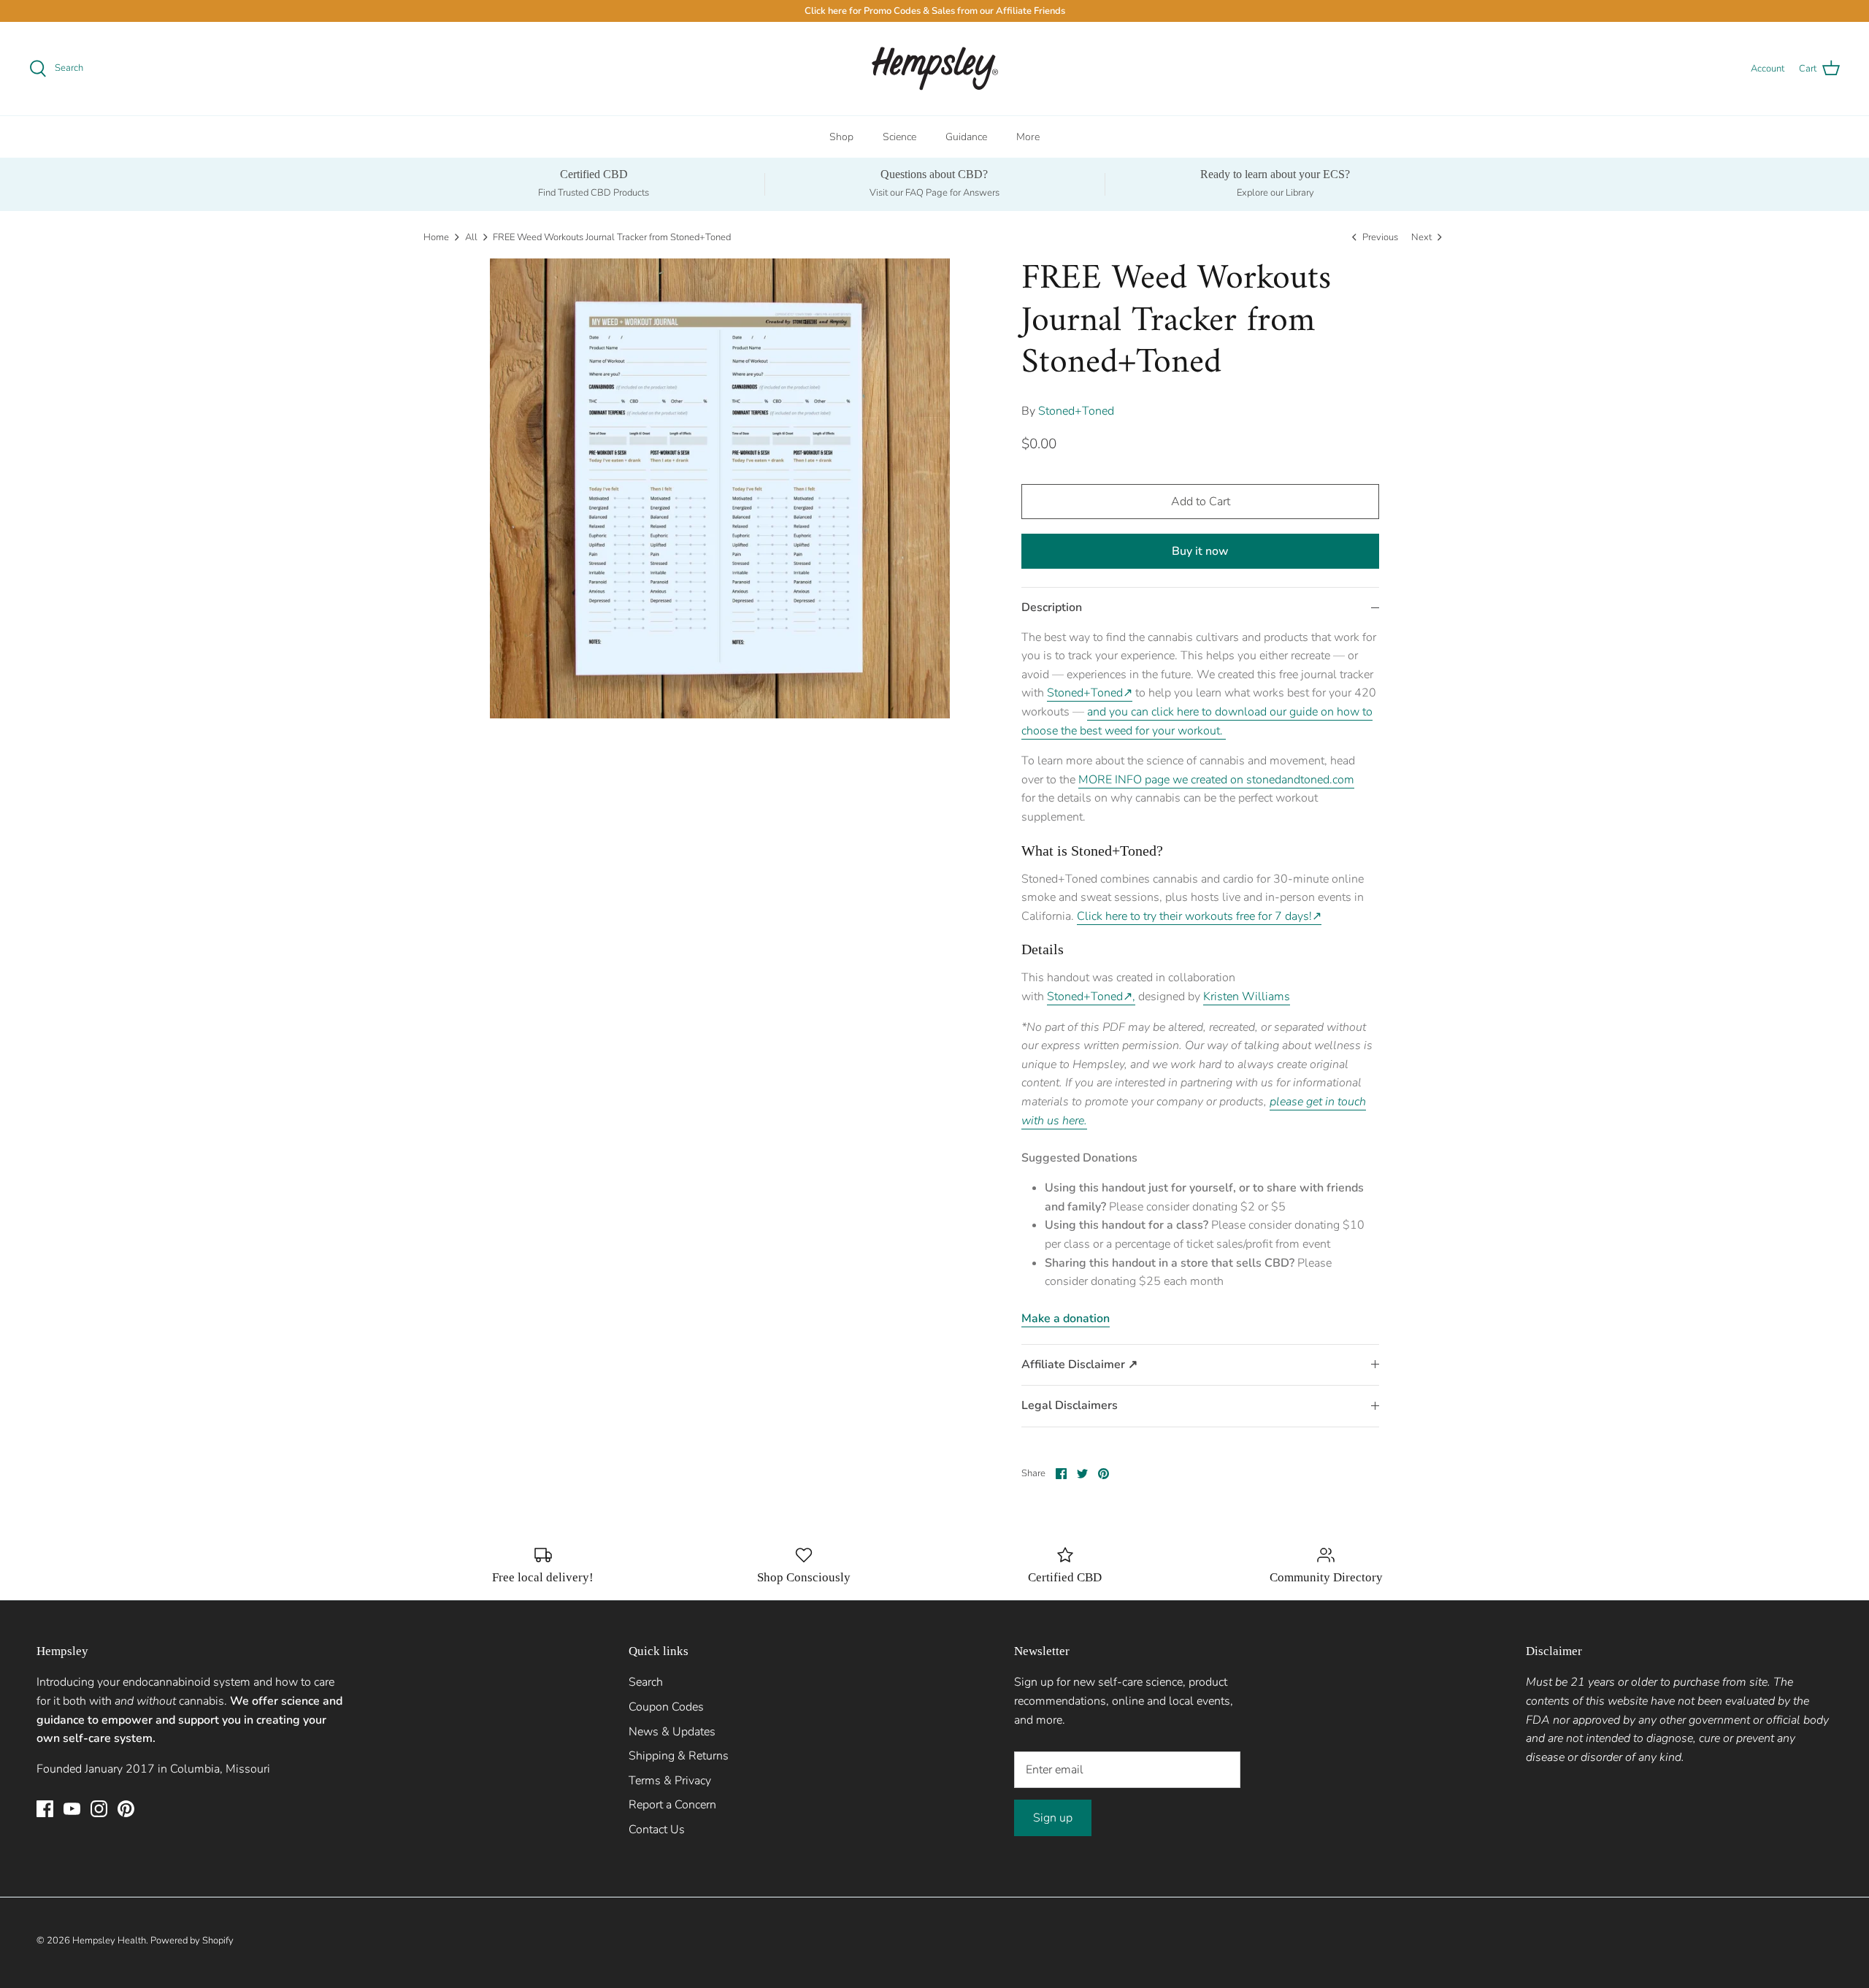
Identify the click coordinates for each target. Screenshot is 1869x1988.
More (1028, 137)
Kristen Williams (1247, 997)
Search (646, 1682)
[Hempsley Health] (935, 69)
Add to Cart (1201, 502)
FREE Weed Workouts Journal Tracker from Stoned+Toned (612, 237)
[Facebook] (45, 1809)
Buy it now (1200, 551)
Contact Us (657, 1830)
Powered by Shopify (192, 1941)
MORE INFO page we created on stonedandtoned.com (1216, 780)
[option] (720, 488)
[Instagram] (99, 1809)
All (471, 237)
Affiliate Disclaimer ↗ (1079, 1365)
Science (899, 137)
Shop (841, 137)
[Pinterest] (126, 1809)
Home (436, 237)
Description (1052, 607)
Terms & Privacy (670, 1781)
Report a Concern (672, 1805)
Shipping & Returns (679, 1756)
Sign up (1053, 1818)
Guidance (966, 137)
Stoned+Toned (1076, 411)
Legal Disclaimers (1070, 1405)
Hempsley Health (109, 1941)
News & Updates (672, 1732)
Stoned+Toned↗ (1090, 693)
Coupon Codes (666, 1707)
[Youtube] (72, 1809)
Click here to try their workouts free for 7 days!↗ (1199, 916)
